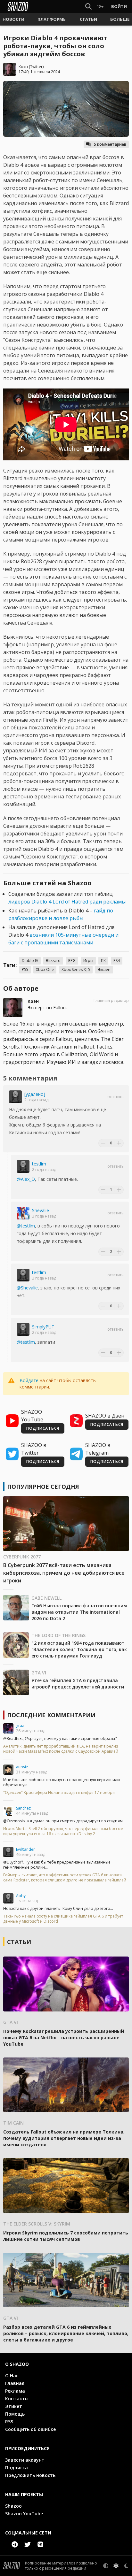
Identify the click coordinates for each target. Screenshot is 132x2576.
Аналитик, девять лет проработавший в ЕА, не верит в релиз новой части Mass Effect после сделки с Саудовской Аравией (61, 1749)
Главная (15, 2383)
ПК (103, 961)
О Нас (12, 2376)
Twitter (36, 67)
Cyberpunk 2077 (22, 1557)
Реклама (15, 2391)
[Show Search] (87, 6)
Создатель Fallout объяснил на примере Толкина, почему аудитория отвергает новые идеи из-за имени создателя (64, 2138)
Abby (21, 1896)
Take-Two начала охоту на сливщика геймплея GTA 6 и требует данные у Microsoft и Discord (63, 1919)
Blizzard (53, 961)
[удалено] (35, 1094)
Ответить (116, 1097)
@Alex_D (26, 1179)
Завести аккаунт (25, 2460)
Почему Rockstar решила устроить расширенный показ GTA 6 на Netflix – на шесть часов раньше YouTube (64, 2038)
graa (20, 1726)
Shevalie (41, 1210)
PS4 (117, 961)
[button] (13, 19)
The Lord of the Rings (58, 1635)
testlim (39, 1164)
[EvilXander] (8, 1852)
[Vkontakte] (40, 2544)
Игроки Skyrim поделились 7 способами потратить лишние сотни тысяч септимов (66, 2236)
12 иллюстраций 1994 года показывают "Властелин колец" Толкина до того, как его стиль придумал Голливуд (79, 1649)
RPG (72, 961)
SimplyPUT (43, 1327)
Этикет (14, 2406)
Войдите (29, 1380)
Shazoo (13, 2506)
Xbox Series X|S (76, 969)
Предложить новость (30, 2475)
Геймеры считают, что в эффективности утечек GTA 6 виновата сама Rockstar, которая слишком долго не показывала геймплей (65, 1878)
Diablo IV (30, 961)
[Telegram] (15, 2544)
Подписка (16, 2468)
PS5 (25, 969)
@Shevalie (27, 1288)
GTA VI (39, 1673)
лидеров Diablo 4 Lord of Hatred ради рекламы (67, 902)
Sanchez (23, 1808)
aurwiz (22, 1767)
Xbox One (45, 969)
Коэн (23, 67)
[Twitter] (28, 2544)
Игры (88, 961)
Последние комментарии (51, 1715)
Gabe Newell (46, 1598)
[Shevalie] (23, 1213)
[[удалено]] (15, 1097)
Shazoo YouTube (24, 2514)
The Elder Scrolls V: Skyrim (37, 2224)
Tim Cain (13, 2123)
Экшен (104, 969)
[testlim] (23, 1166)
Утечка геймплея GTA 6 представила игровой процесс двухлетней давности (78, 1684)
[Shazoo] (18, 6)
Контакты (17, 2399)
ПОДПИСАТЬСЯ (43, 1428)
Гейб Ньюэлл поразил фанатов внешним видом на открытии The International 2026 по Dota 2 (79, 1612)
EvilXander (25, 1849)
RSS (9, 2422)
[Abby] (8, 1898)
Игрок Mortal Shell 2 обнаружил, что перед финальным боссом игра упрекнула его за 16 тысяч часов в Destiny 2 (63, 1831)
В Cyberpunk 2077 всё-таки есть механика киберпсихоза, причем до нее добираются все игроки (64, 1573)
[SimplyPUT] (23, 1329)
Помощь (15, 2414)
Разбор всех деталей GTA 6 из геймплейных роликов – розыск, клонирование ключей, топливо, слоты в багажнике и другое (66, 2333)
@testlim (26, 1226)
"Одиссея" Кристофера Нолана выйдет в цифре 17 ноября (59, 1793)
